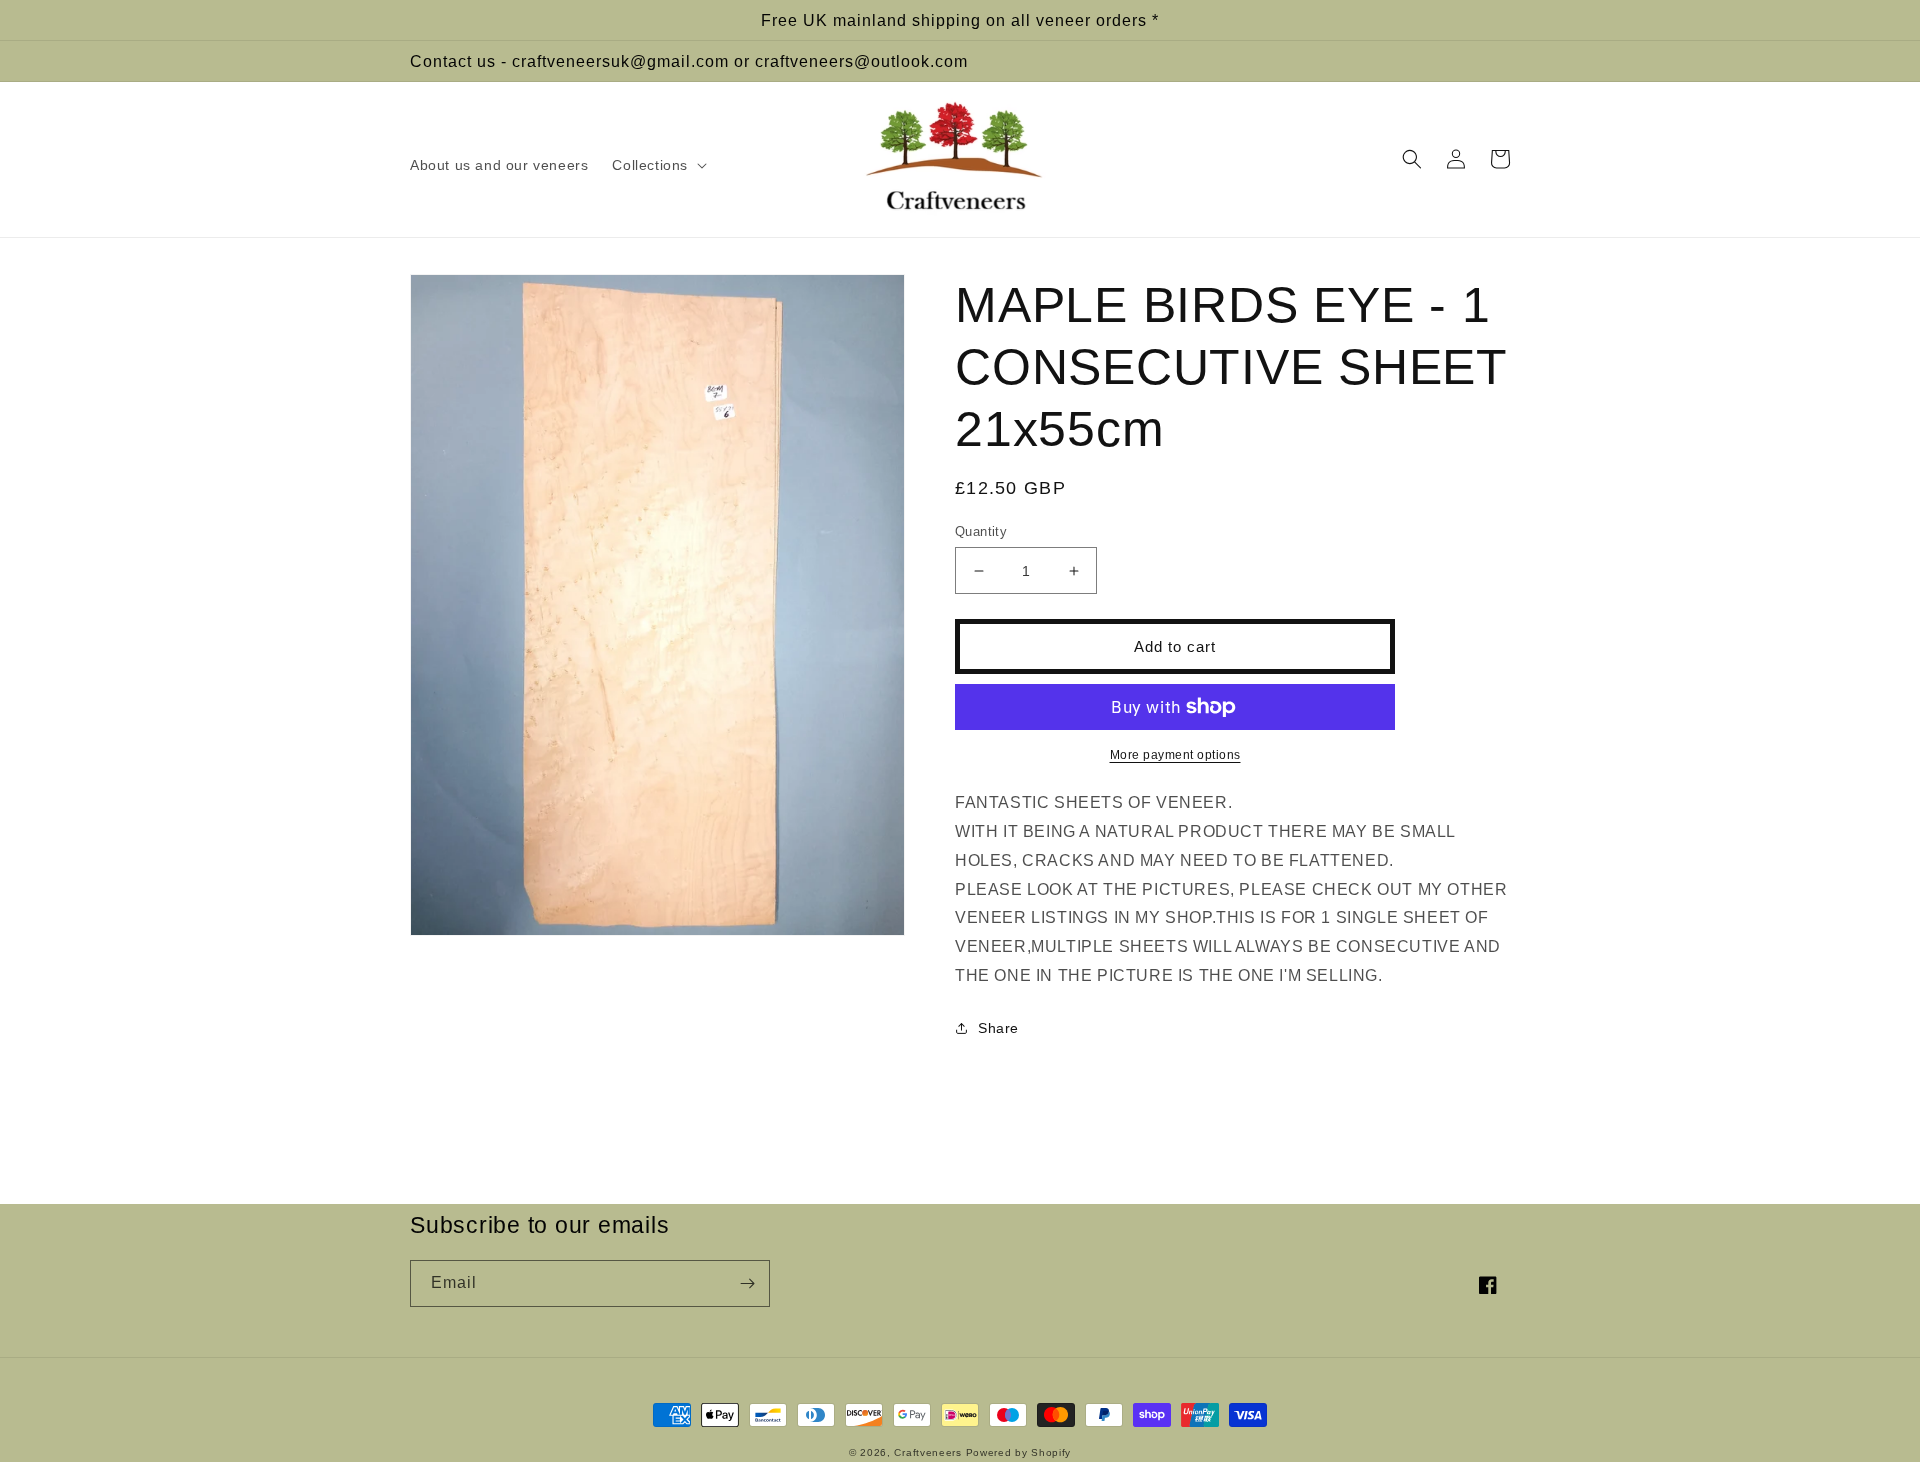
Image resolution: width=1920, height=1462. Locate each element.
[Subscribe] (747, 1283)
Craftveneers (927, 1452)
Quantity (981, 531)
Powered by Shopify (1019, 1452)
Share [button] (998, 1028)
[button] (657, 165)
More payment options (1175, 755)
